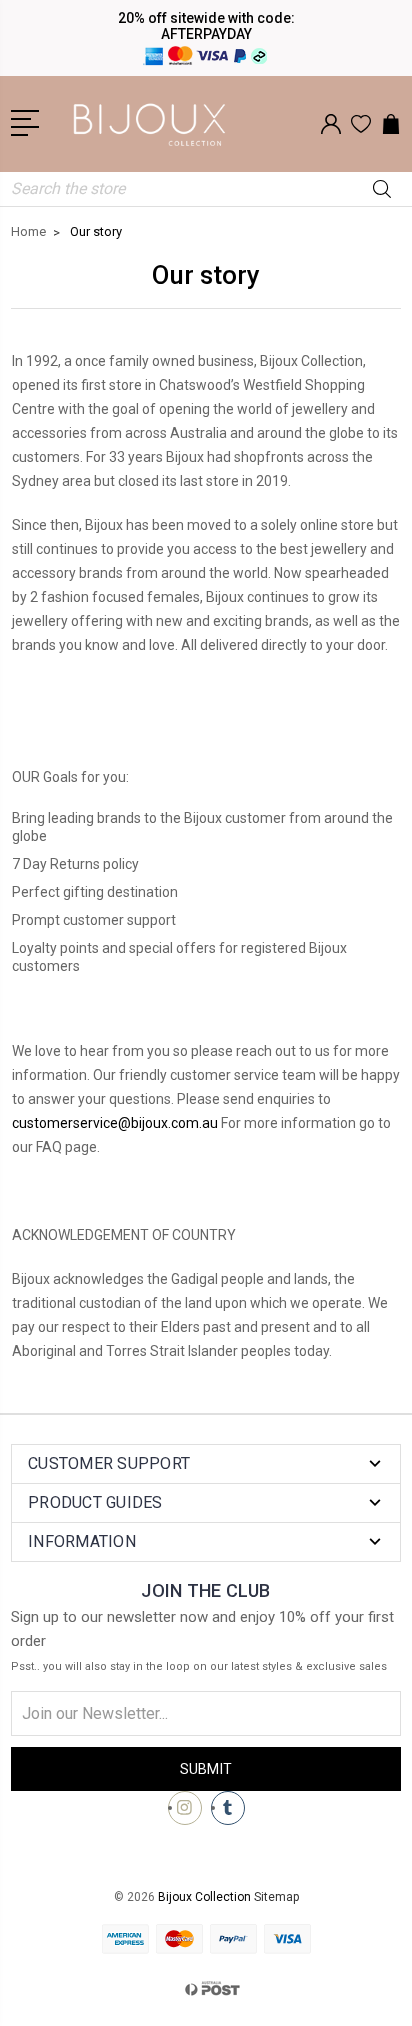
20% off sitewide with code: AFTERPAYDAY (206, 26)
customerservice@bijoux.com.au (115, 1123)
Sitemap (276, 1897)
